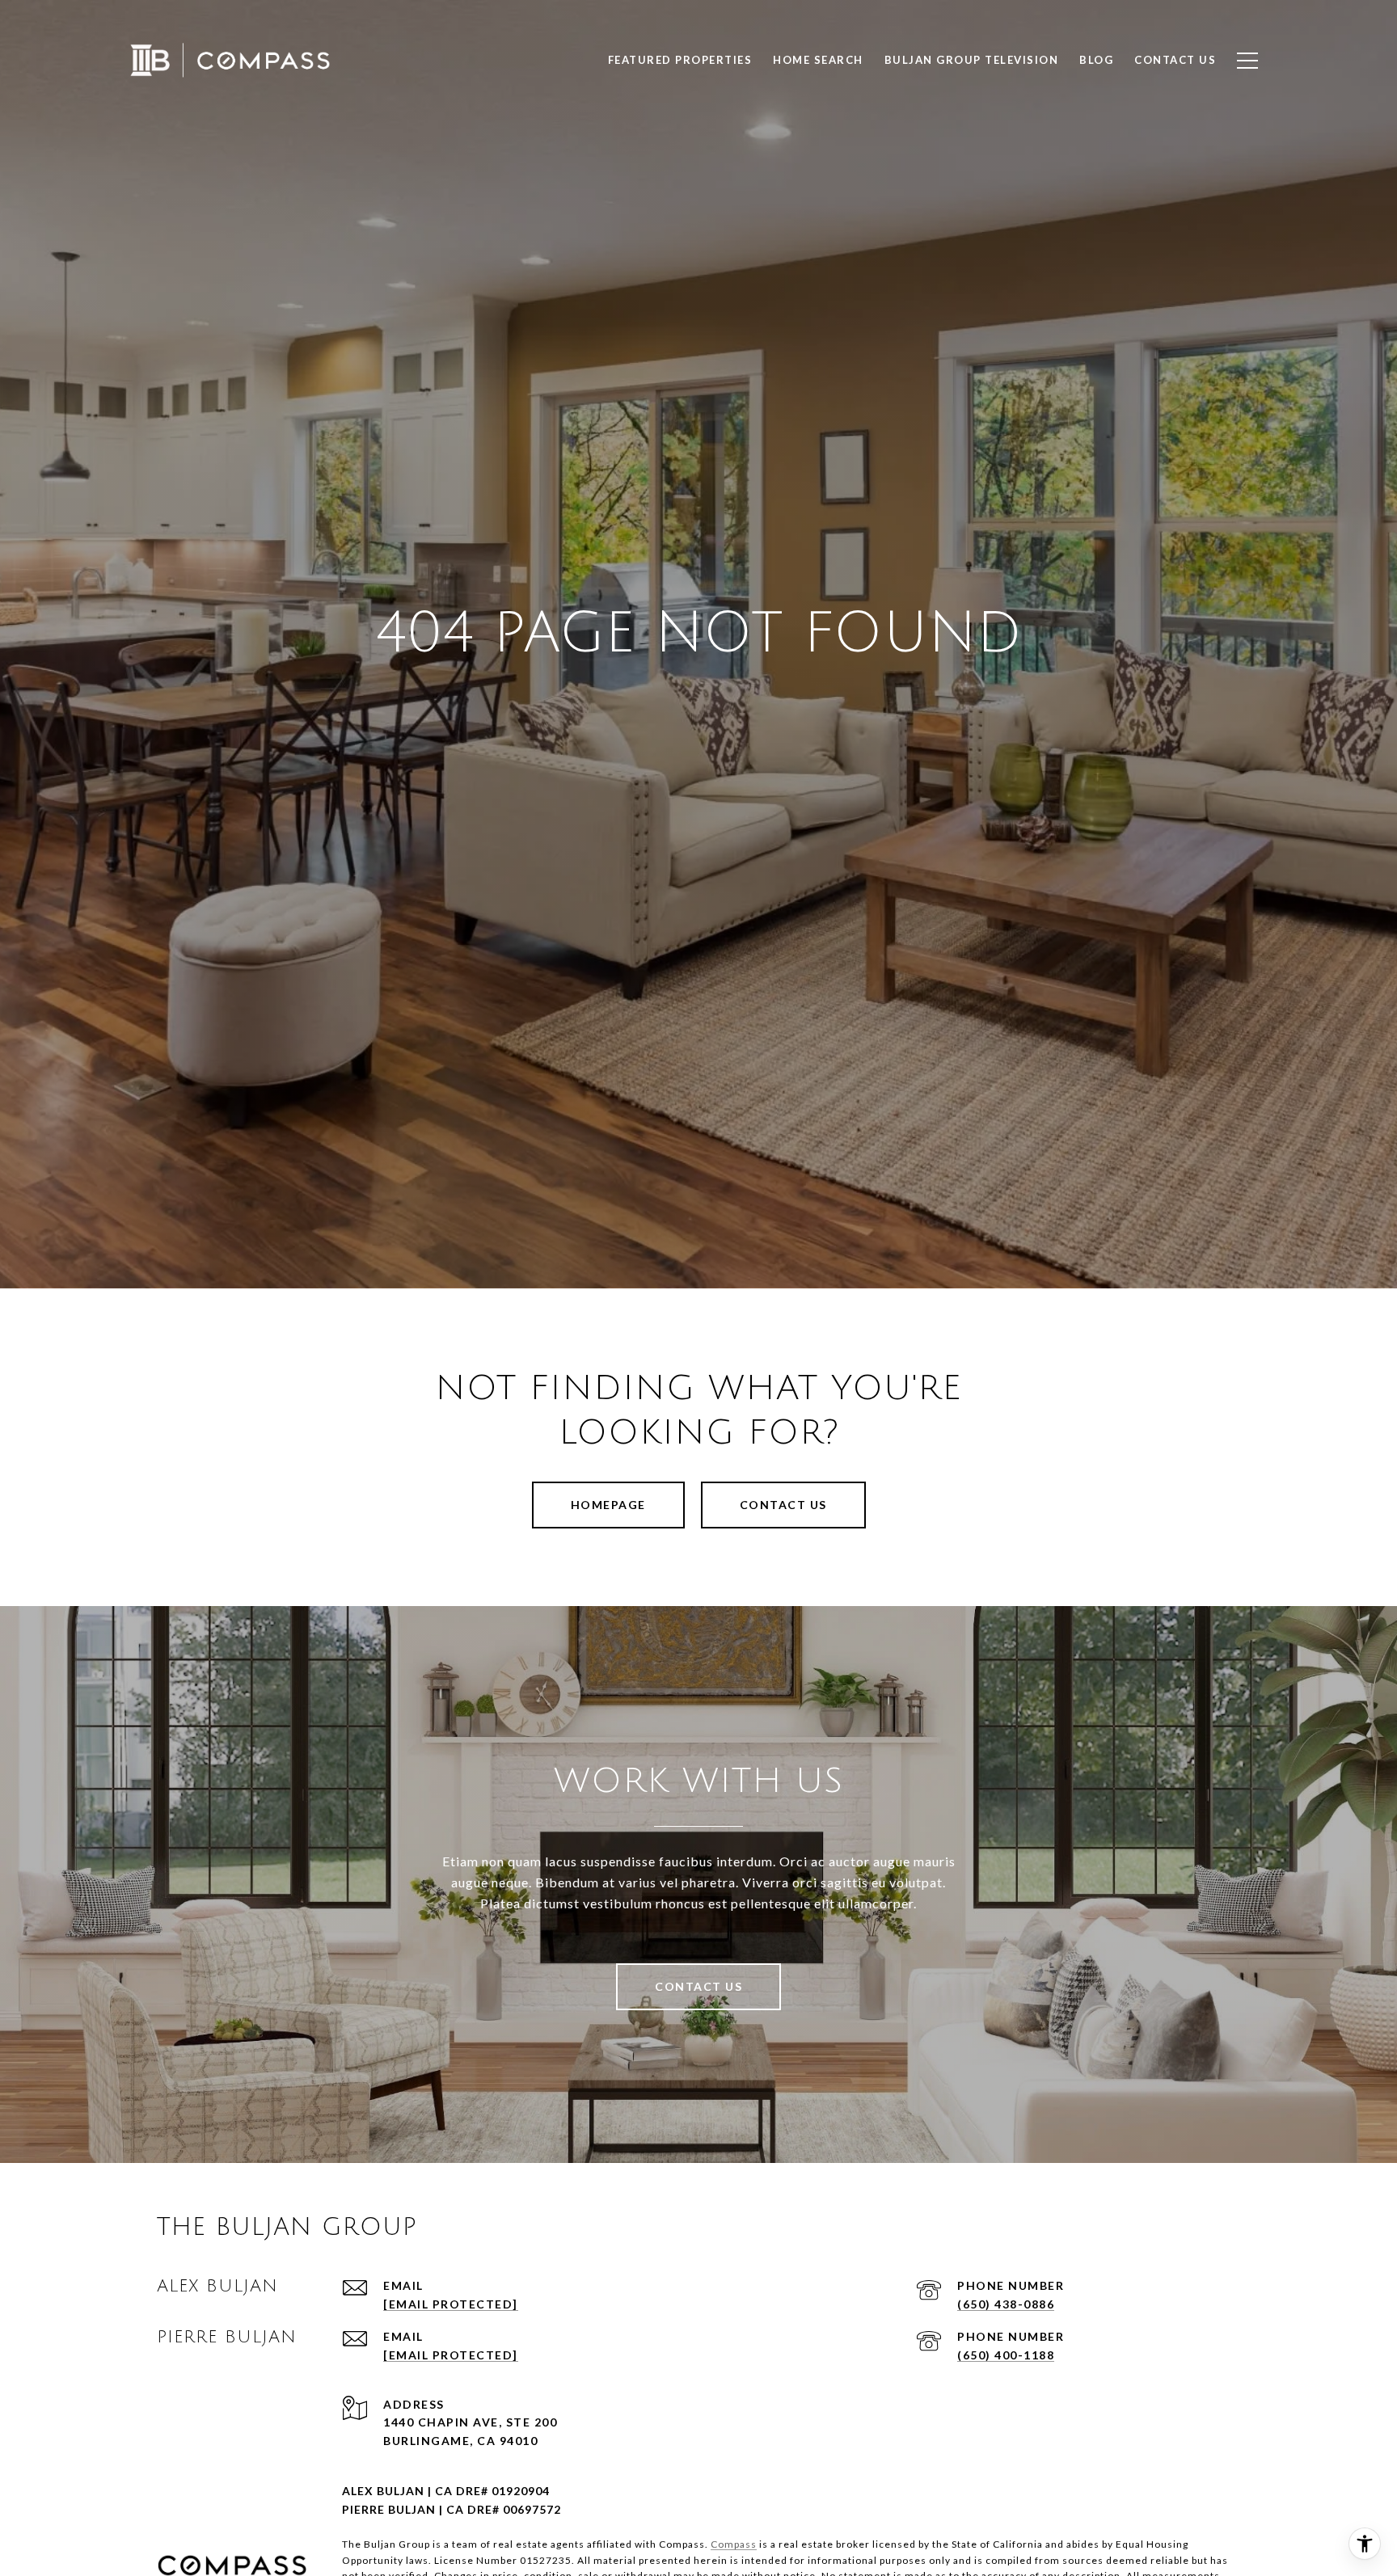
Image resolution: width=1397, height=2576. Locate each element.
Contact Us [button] (783, 1505)
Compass (734, 2544)
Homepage (608, 1505)
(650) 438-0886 (1006, 2304)
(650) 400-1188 (1006, 2355)
